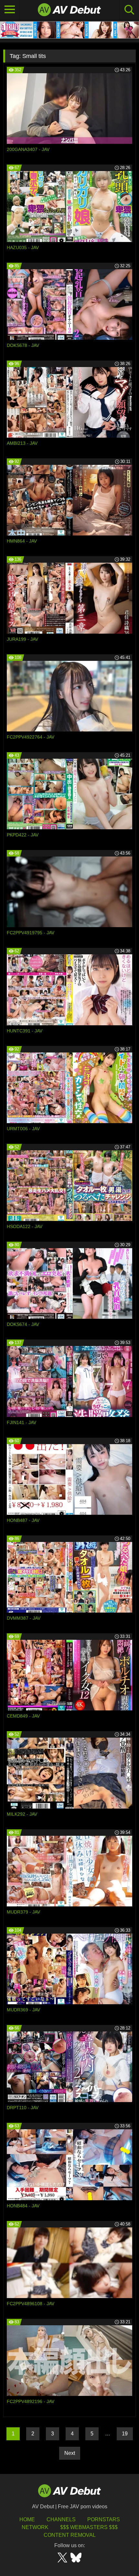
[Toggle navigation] (10, 10)
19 (125, 2434)
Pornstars (104, 2519)
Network (35, 2527)
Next (70, 2453)
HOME (27, 2519)
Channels (61, 2519)
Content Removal (70, 2535)
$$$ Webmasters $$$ (89, 2527)
